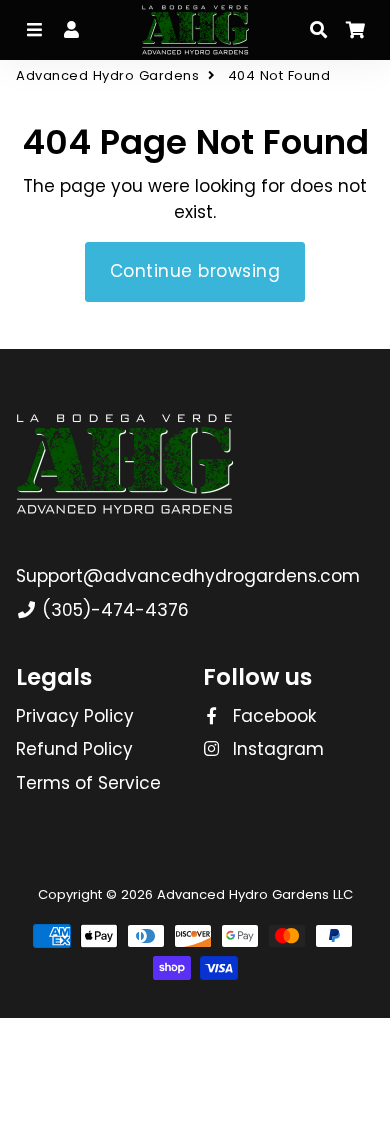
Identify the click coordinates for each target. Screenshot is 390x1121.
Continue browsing (195, 271)
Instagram (276, 749)
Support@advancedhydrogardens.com (188, 576)
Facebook (272, 716)
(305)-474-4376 (113, 610)
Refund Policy (74, 749)
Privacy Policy (75, 716)
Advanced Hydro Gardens (107, 75)
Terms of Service (88, 783)
